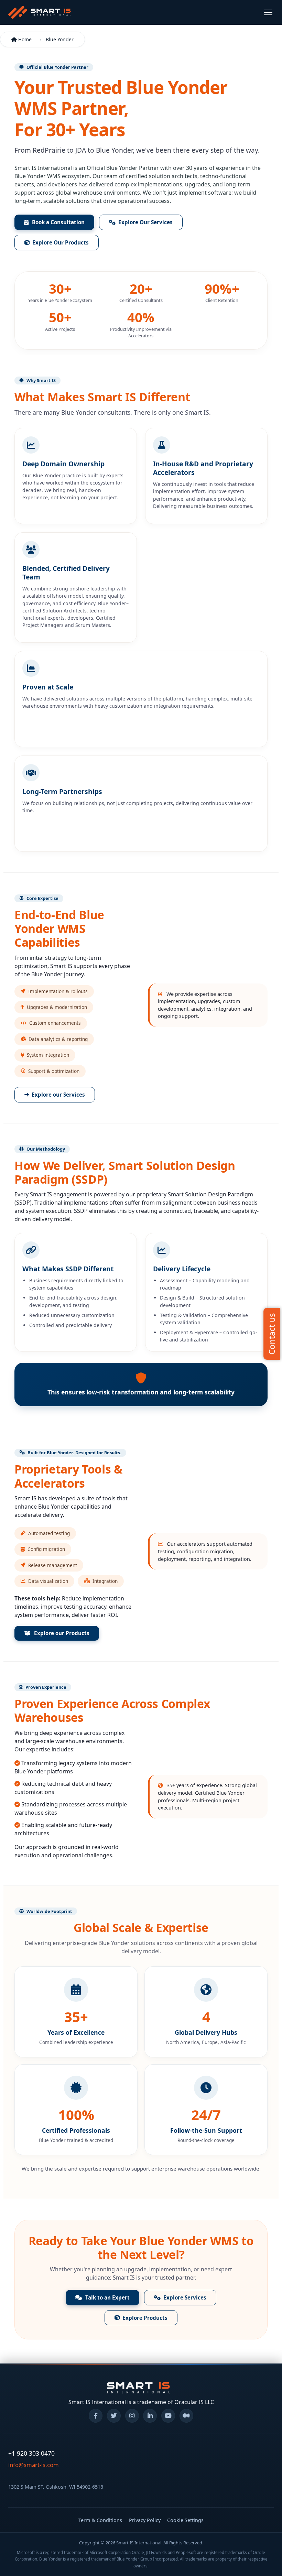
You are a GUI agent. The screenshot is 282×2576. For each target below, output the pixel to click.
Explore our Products (62, 1633)
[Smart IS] (40, 12)
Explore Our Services (145, 222)
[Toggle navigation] (268, 12)
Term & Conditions (100, 2520)
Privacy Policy (145, 2520)
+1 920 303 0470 (31, 2453)
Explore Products (145, 2318)
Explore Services (185, 2297)
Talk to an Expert (107, 2297)
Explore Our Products (61, 242)
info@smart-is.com (34, 2465)
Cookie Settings (185, 2520)
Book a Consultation (58, 222)
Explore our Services (58, 1095)
